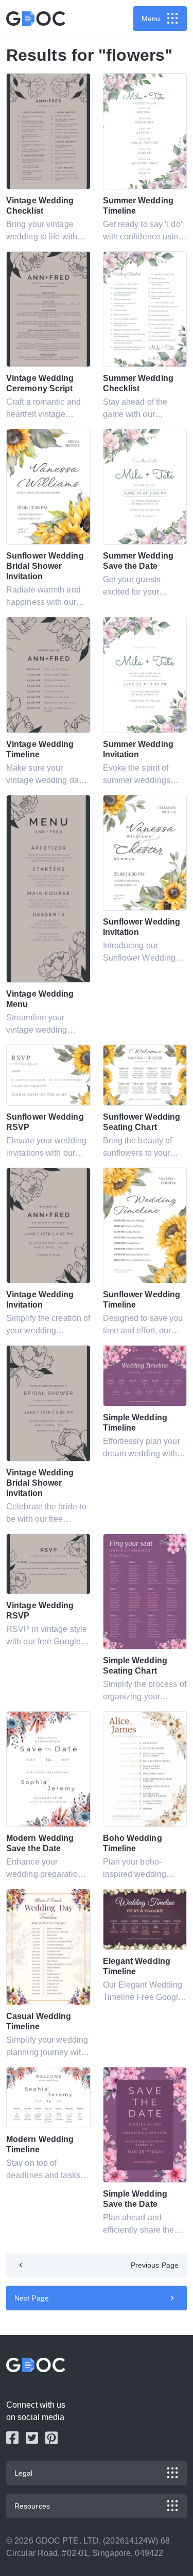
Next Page (32, 2298)
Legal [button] (24, 2473)
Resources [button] (32, 2506)
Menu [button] (151, 19)
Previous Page (155, 2265)
